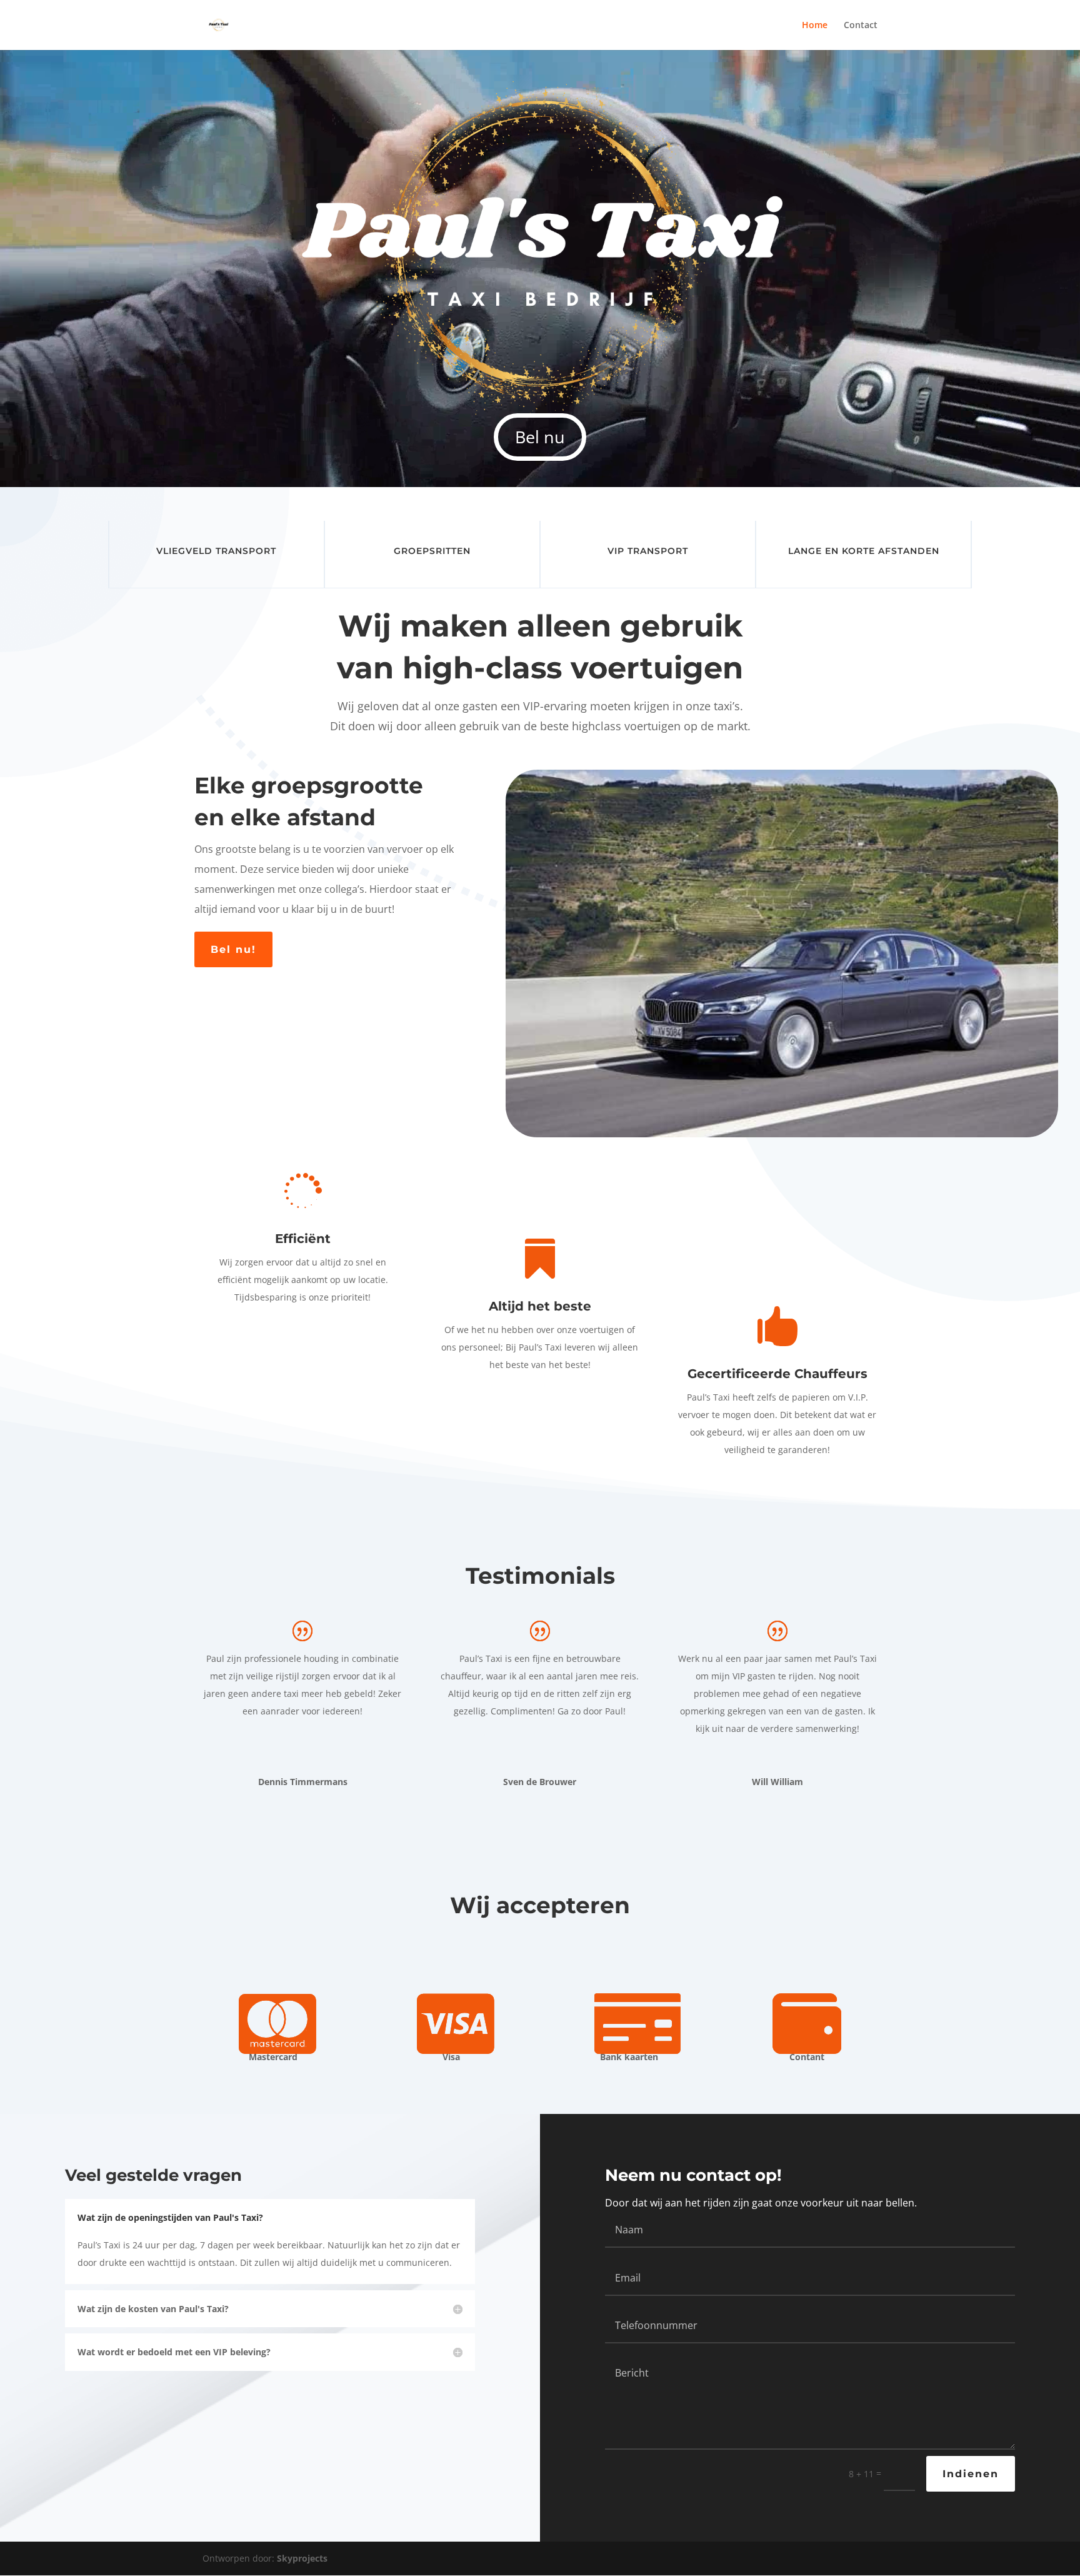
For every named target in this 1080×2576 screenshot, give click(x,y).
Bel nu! (233, 949)
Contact (861, 26)
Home (815, 26)
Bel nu (540, 437)
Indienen (971, 2474)
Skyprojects (302, 2558)
